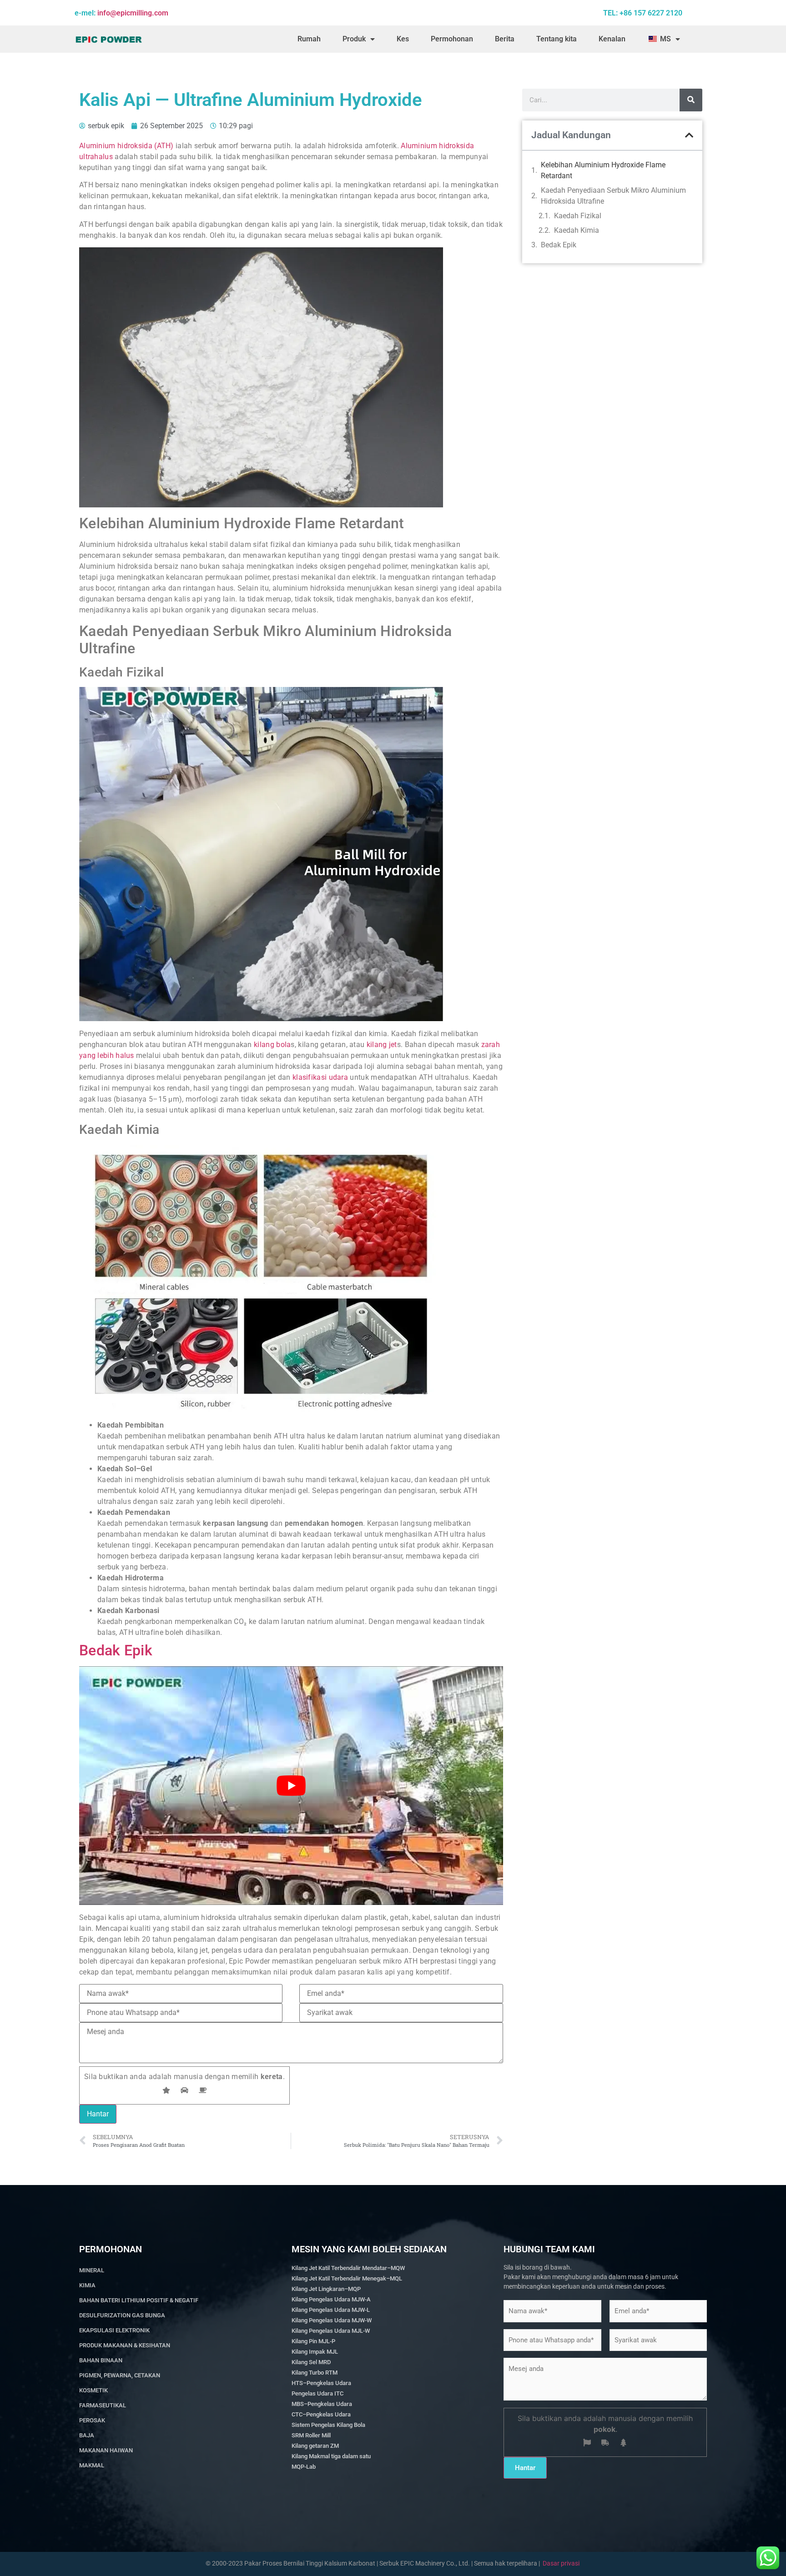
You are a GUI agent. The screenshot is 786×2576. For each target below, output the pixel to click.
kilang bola (272, 1045)
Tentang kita (557, 39)
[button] (689, 135)
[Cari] (691, 100)
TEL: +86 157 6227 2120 (643, 13)
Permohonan (452, 39)
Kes (403, 39)
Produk (354, 39)
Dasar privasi (561, 2563)
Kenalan (612, 39)
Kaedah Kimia (577, 230)
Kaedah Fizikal (578, 216)
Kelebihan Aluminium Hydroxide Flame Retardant (603, 170)
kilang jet (382, 1045)
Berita (505, 39)
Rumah (309, 39)
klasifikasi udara (321, 1077)
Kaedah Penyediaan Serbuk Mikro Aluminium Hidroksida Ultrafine (613, 196)
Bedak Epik (116, 1650)
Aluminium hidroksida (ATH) (126, 146)
